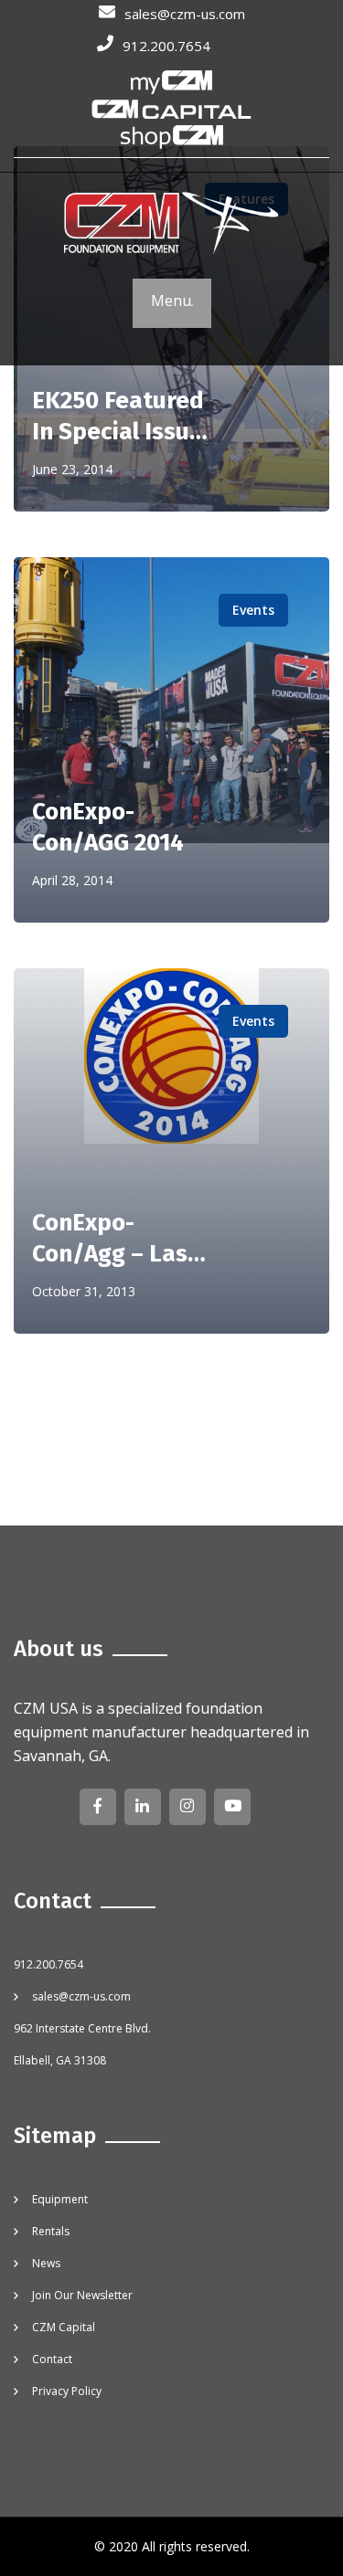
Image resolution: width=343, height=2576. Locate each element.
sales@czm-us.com (185, 14)
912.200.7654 (166, 46)
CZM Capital (64, 2327)
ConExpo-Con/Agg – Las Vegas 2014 (110, 1239)
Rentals (51, 2231)
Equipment (60, 2199)
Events (253, 610)
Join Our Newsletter (82, 2295)
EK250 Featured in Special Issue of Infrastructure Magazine (118, 417)
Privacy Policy (67, 2391)
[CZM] (171, 225)
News (46, 2263)
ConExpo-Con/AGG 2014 (108, 827)
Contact (52, 2359)
